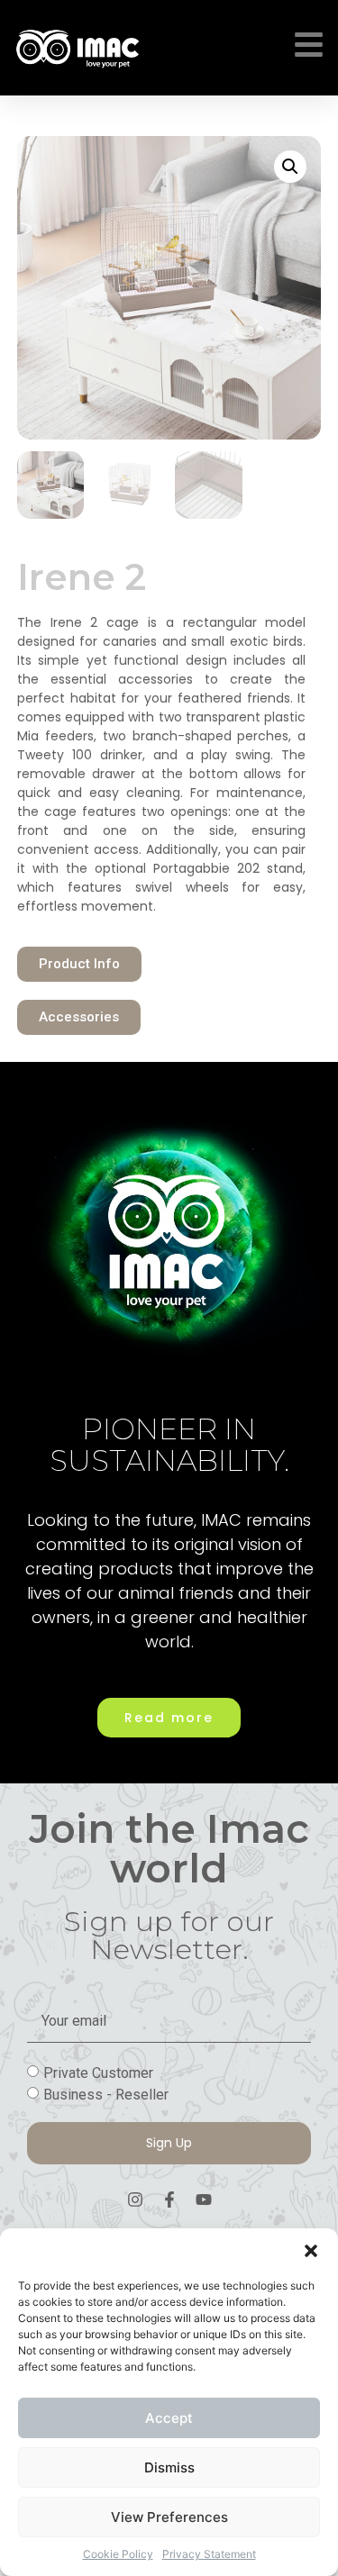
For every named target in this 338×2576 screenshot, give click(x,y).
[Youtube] (204, 2200)
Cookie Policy (118, 2554)
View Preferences (169, 2517)
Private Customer (98, 2072)
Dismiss (169, 2467)
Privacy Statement (209, 2554)
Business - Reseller (106, 2094)
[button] (311, 2251)
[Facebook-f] (169, 2200)
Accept (169, 2418)
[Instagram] (135, 2200)
